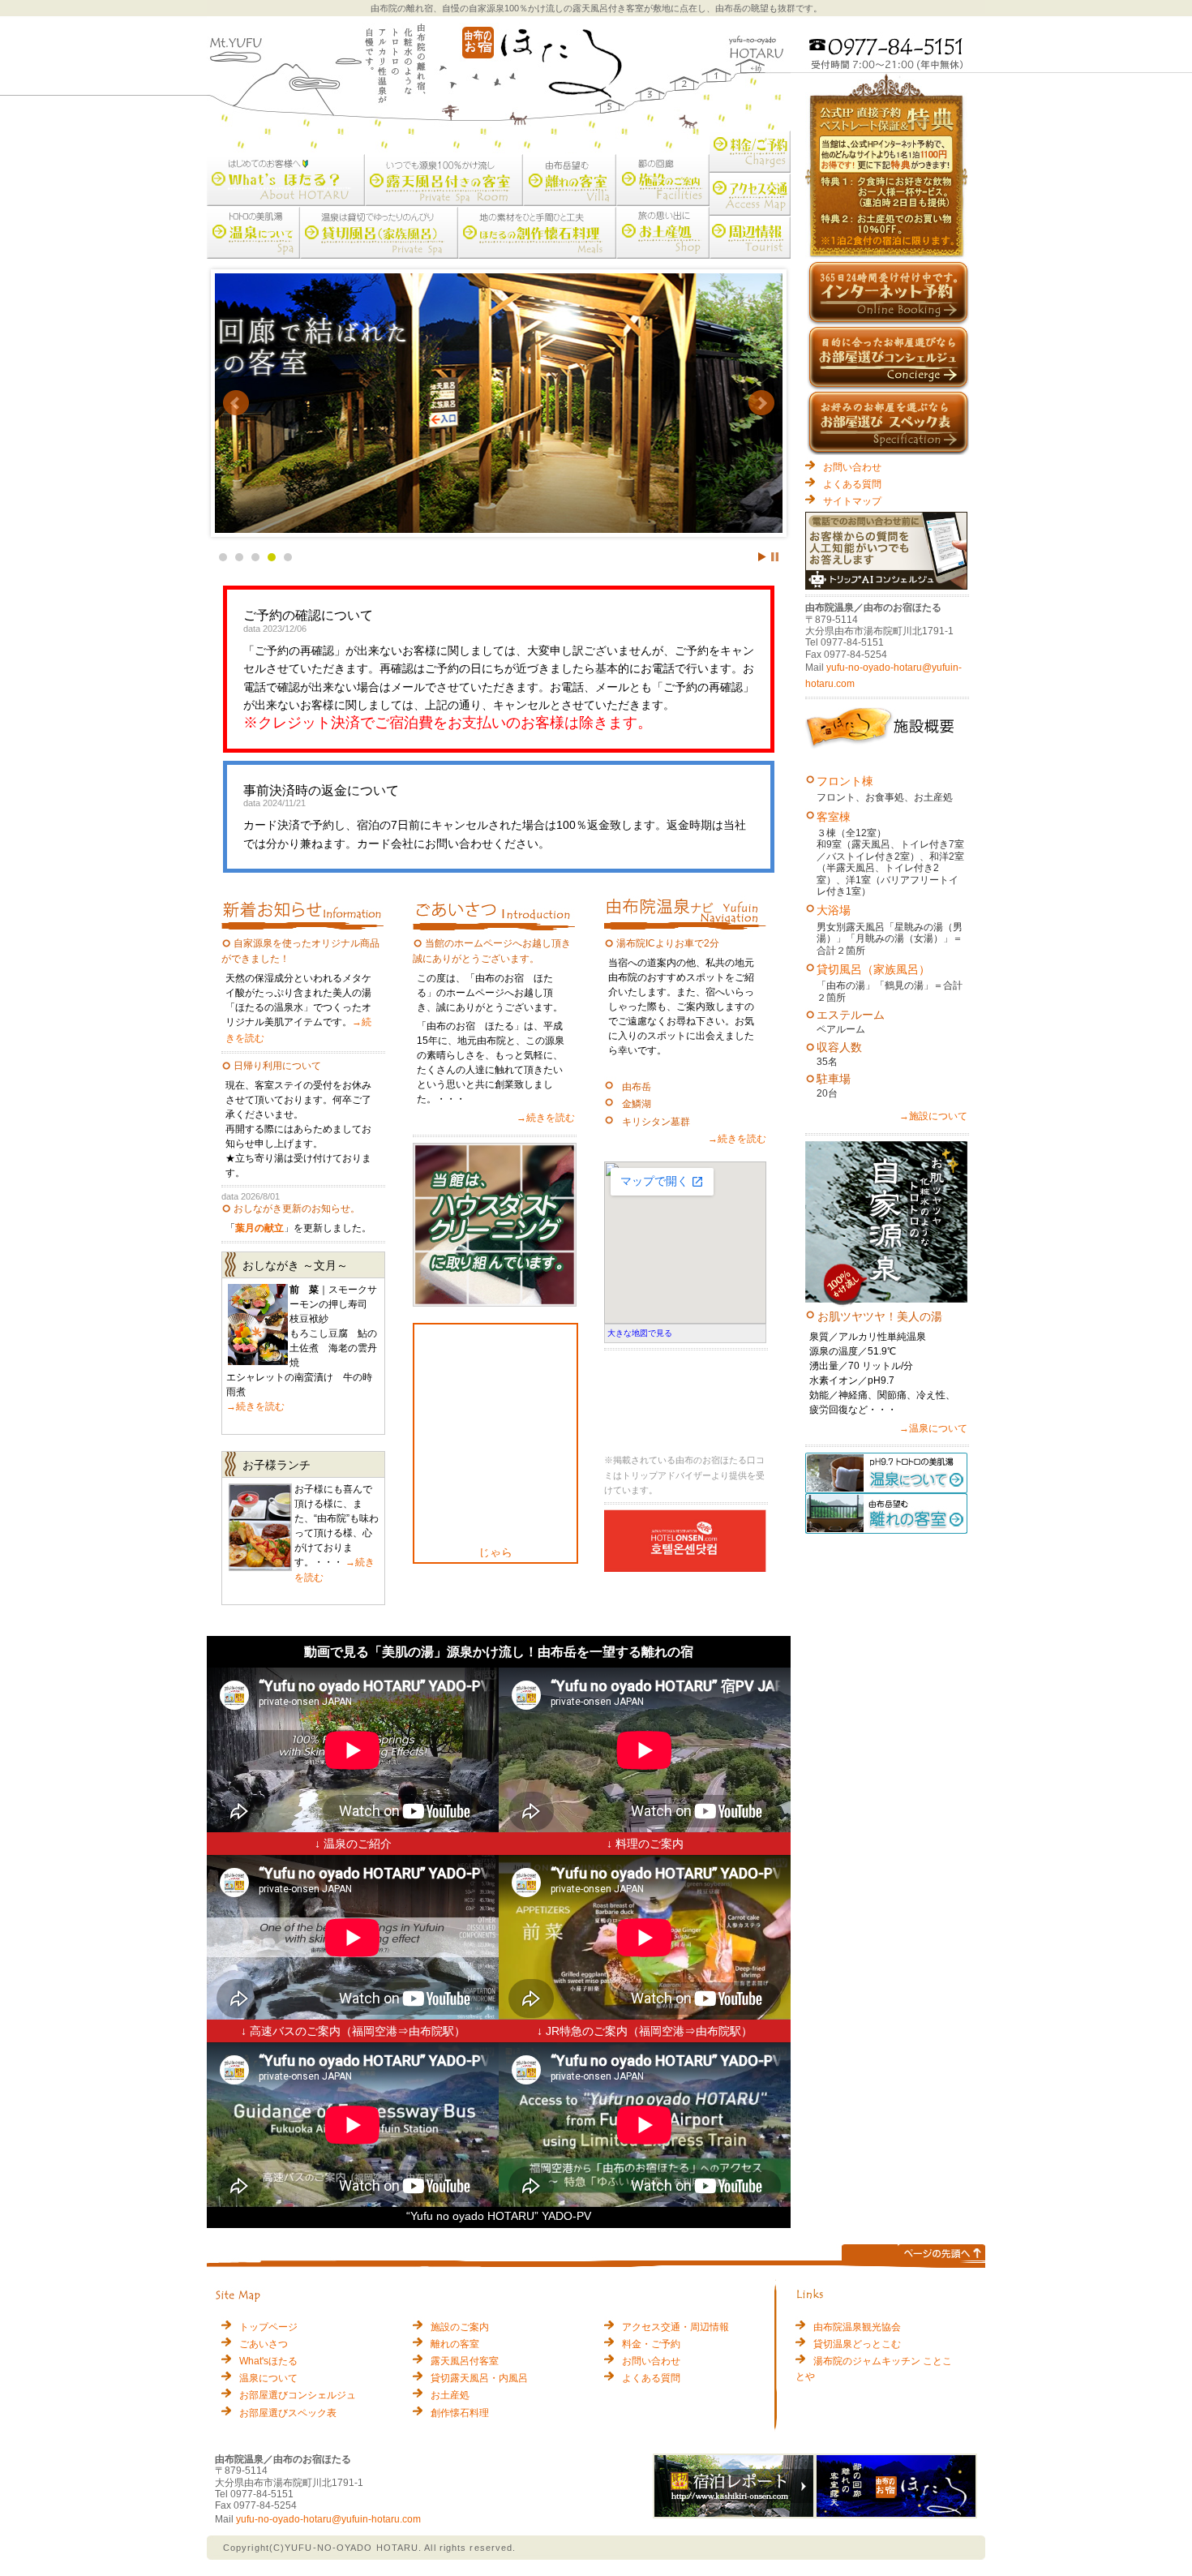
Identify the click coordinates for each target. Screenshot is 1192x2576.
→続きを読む (255, 1406)
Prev (236, 403)
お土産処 (450, 2395)
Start (762, 557)
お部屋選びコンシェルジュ (298, 2395)
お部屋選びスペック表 (288, 2413)
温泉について (268, 2378)
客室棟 (834, 817)
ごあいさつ (264, 2344)
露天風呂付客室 (465, 2361)
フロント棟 (845, 781)
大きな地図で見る (640, 1333)
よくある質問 (852, 484)
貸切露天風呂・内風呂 (479, 2378)
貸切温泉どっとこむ (857, 2344)
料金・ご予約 (651, 2344)
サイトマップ (852, 501)
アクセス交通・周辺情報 (675, 2327)
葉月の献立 (259, 1228)
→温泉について (933, 1428)
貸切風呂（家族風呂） (873, 969)
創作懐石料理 (460, 2413)
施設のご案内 (460, 2327)
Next (761, 403)
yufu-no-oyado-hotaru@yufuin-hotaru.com (328, 2519)
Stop (775, 557)
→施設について (933, 1116)
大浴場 (834, 910)
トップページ (268, 2327)
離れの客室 (455, 2344)
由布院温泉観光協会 (857, 2327)
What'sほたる (268, 2361)
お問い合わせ (852, 467)
